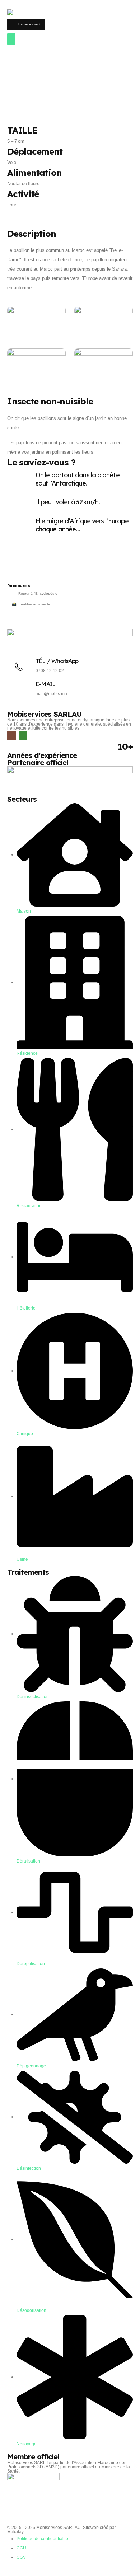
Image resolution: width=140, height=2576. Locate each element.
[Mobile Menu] (11, 39)
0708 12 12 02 (50, 671)
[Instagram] (11, 736)
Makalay (15, 2532)
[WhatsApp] (23, 736)
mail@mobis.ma (51, 694)
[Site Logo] (31, 14)
